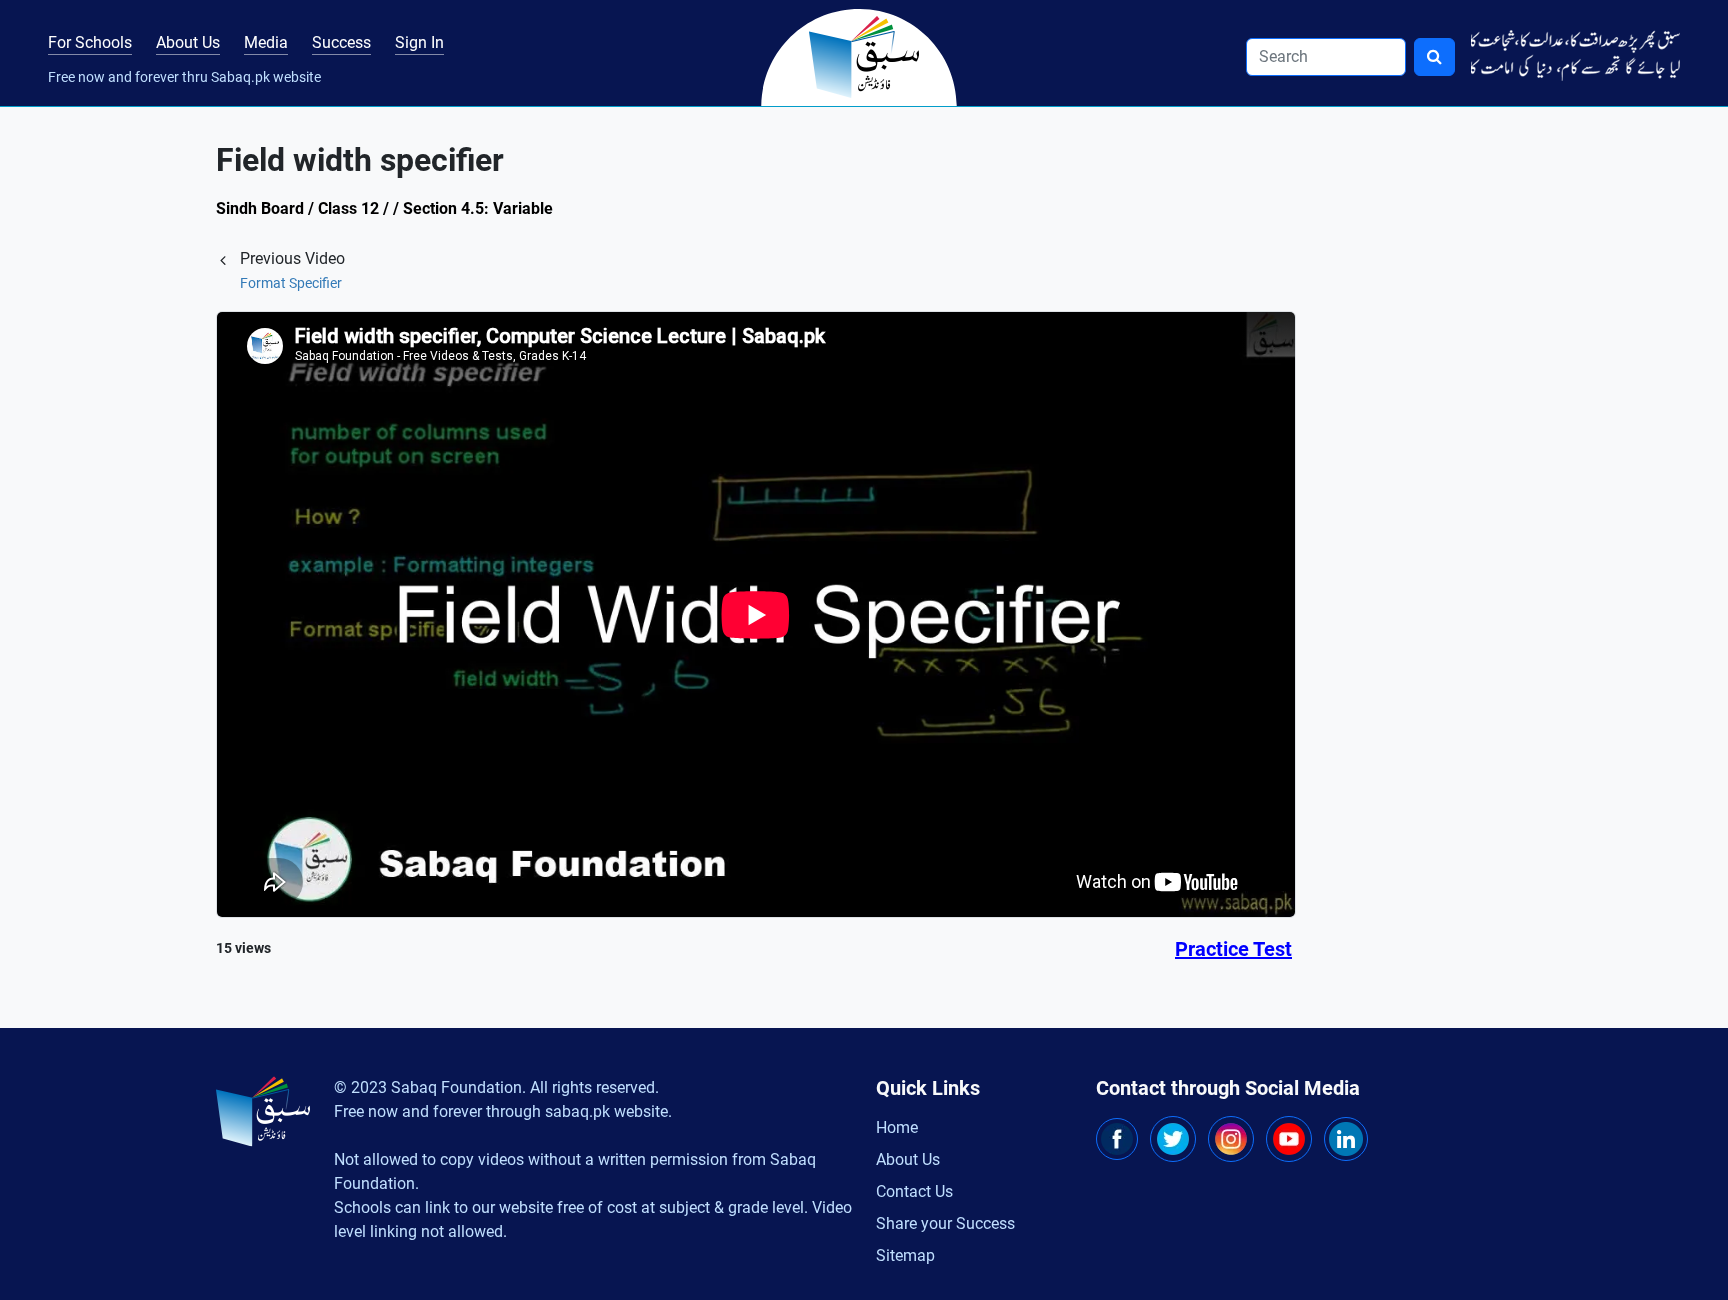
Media (266, 42)
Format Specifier (291, 283)
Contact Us (914, 1191)
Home (897, 1127)
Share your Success (945, 1223)
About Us (188, 42)
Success (341, 42)
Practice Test (1233, 949)
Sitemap (905, 1255)
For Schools (90, 42)
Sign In (419, 42)
